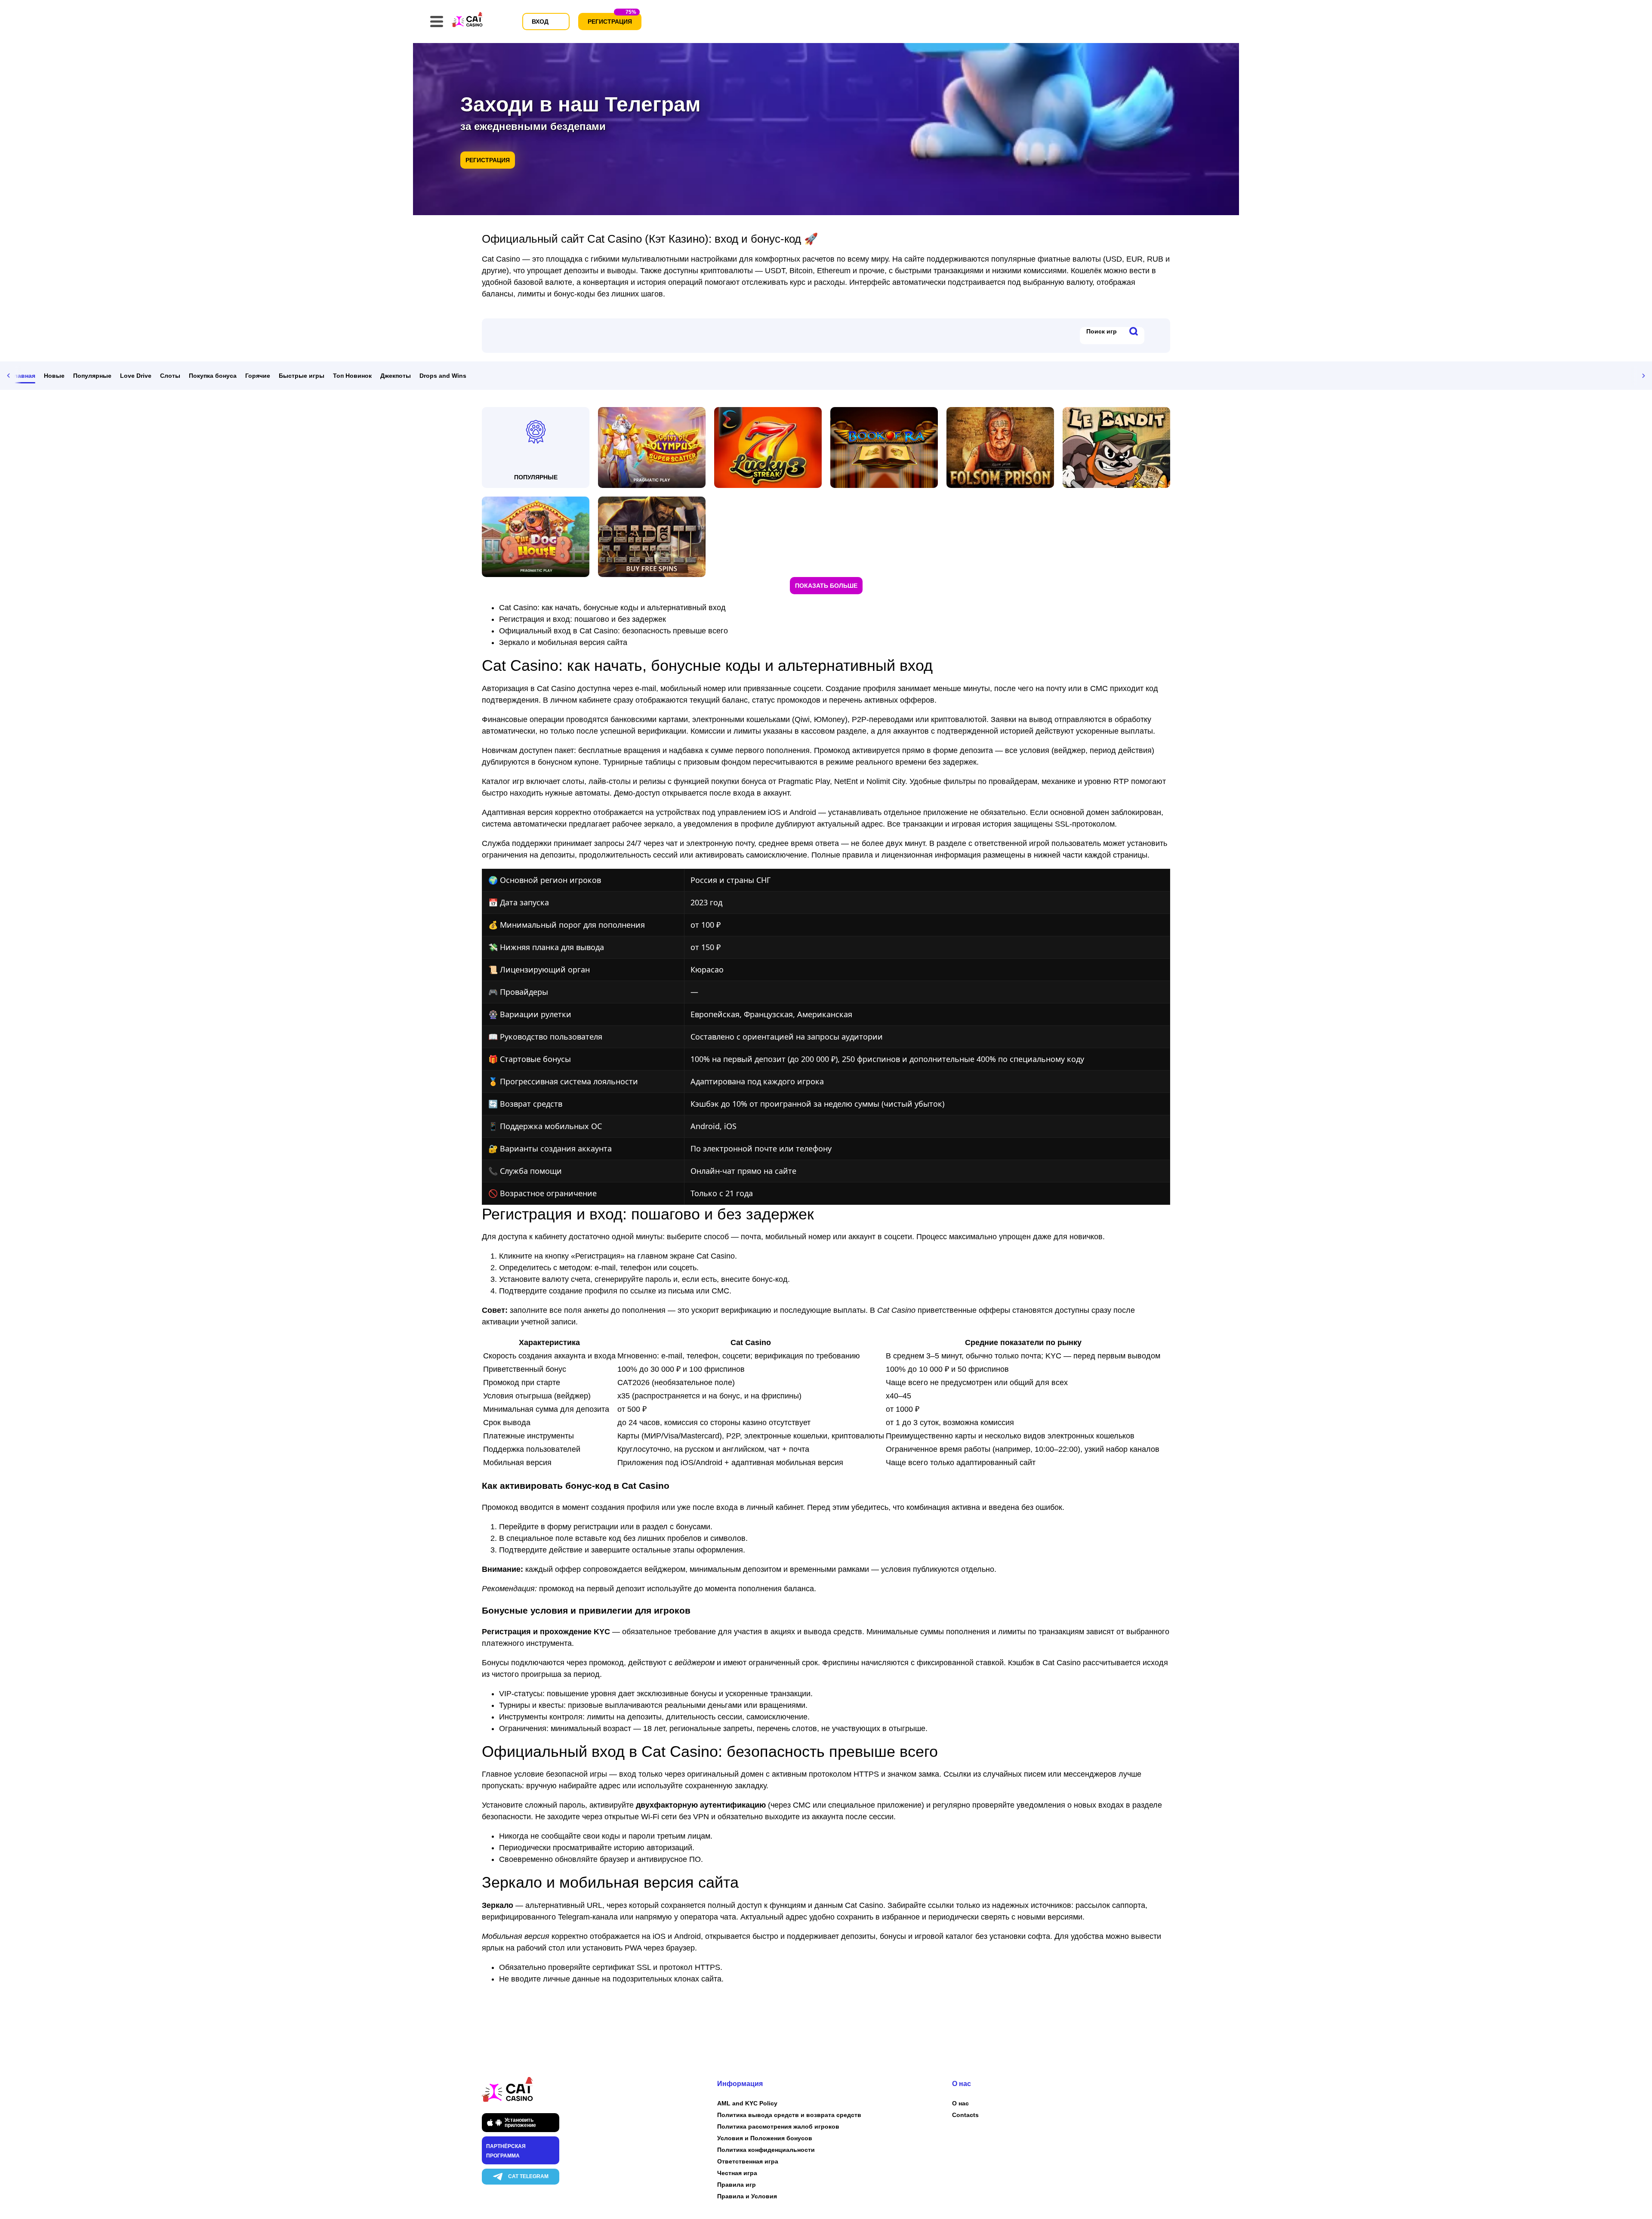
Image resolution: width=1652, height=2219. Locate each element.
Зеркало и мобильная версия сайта (563, 642)
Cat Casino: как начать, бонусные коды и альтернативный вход (612, 608)
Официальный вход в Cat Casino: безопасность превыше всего (613, 631)
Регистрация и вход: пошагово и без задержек (583, 619)
